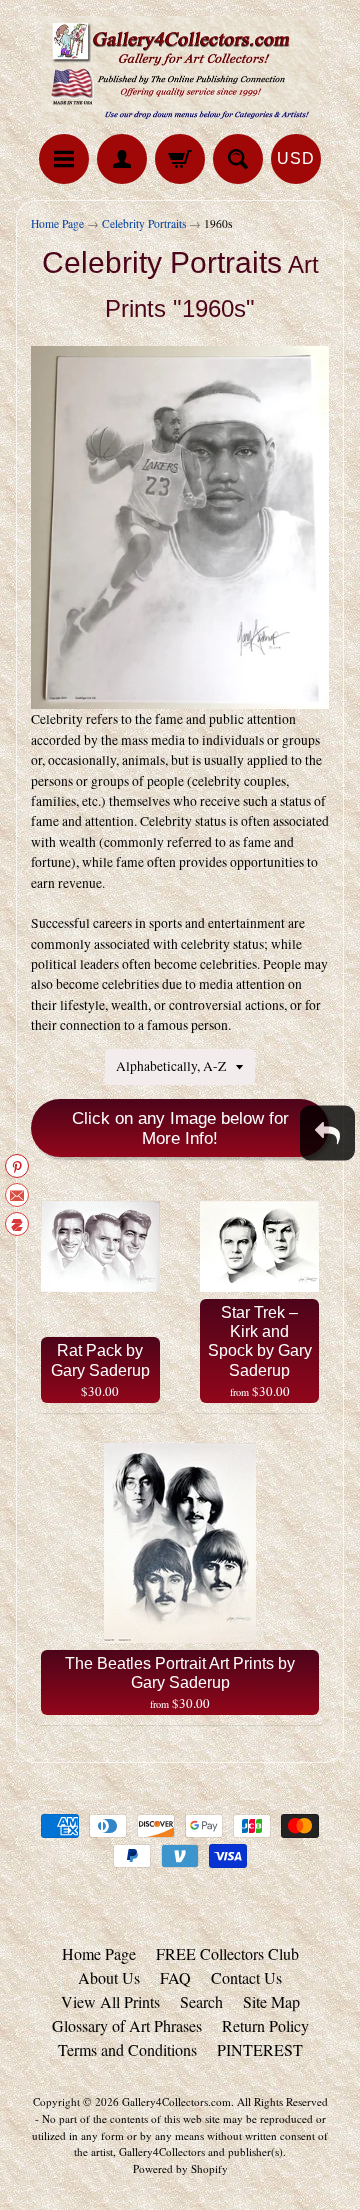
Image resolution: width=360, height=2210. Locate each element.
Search (201, 2001)
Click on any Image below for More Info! (180, 1128)
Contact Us (246, 1977)
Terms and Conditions (127, 2049)
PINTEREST (260, 2049)
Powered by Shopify (180, 2168)
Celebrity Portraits (144, 223)
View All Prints (110, 2001)
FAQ (175, 1977)
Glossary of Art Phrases (127, 2025)
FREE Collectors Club (227, 1953)
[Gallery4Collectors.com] (180, 70)
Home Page (57, 223)
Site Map (271, 2001)
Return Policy (265, 2025)
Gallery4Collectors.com (176, 2101)
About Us (109, 1977)
